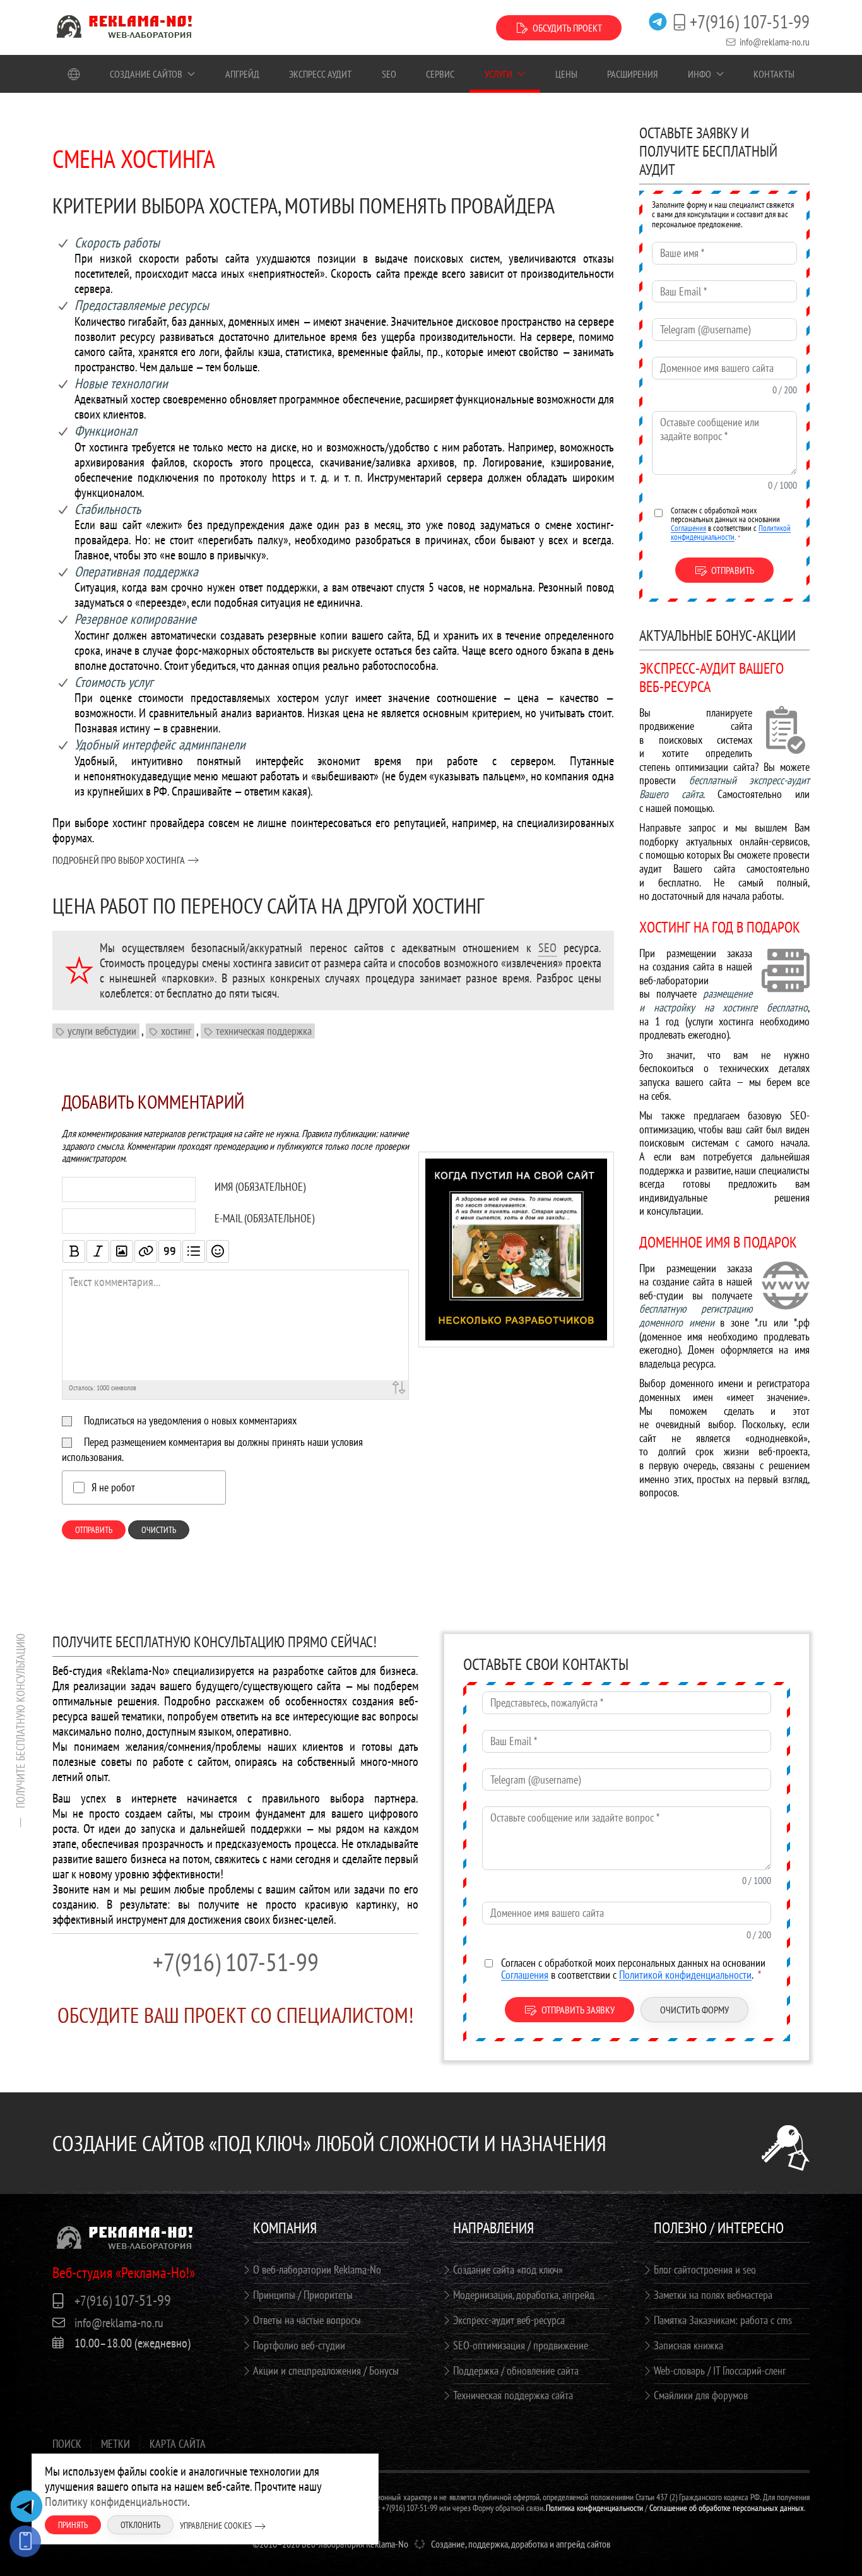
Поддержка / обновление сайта (516, 2370)
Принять (73, 2525)
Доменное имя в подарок (718, 1242)
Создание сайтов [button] (146, 74)
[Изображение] (122, 1251)
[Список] (194, 1251)
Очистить (159, 1530)
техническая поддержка (264, 1031)
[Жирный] (74, 1251)
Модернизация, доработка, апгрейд (524, 2295)
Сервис (440, 74)
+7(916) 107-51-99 (750, 22)
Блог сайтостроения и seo (705, 2269)
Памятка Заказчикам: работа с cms (723, 2320)
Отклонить (140, 2525)
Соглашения (688, 528)
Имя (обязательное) (260, 1187)
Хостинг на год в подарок (720, 927)
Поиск (67, 2444)
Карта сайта (178, 2444)
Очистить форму (694, 2010)
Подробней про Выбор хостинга (119, 860)
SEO (389, 74)
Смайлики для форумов (701, 2395)
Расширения (632, 74)
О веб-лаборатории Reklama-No (317, 2269)
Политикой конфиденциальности (731, 532)
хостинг (176, 1031)
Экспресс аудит (320, 74)
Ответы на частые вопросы (307, 2320)
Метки (115, 2444)
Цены (566, 74)
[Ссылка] (146, 1251)
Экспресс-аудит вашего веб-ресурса (711, 677)
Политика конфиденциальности (594, 2508)
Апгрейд (242, 74)
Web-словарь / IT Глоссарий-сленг (720, 2370)
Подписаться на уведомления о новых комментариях (190, 1420)
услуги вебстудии (102, 1031)
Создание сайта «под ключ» (508, 2269)
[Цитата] (170, 1251)
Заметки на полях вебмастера (713, 2295)
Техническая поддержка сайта (513, 2395)
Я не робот (113, 1488)
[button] (516, 1248)
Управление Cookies (216, 2525)
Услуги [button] (499, 74)
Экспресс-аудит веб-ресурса (509, 2320)
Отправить (94, 1530)
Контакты (774, 74)
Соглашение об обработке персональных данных (727, 2508)
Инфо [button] (700, 74)
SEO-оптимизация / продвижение (521, 2345)
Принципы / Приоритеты (303, 2295)
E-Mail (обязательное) (264, 1219)
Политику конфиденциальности (116, 2501)
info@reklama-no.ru (775, 42)
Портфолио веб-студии (299, 2345)
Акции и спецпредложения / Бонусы (326, 2370)
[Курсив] (98, 1251)
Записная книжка (688, 2345)
